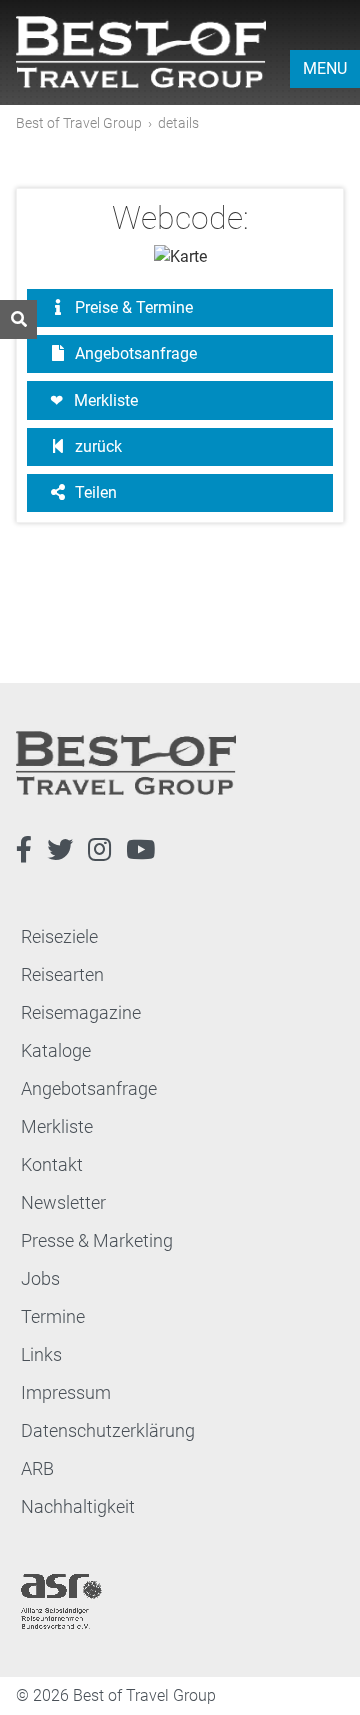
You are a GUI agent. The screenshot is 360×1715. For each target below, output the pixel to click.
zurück (96, 446)
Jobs (40, 1278)
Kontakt (52, 1164)
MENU (325, 68)
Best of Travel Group (79, 123)
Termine (53, 1316)
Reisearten (62, 974)
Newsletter (63, 1202)
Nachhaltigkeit (78, 1506)
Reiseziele (59, 936)
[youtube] (140, 850)
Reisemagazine (81, 1012)
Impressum (66, 1392)
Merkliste (106, 400)
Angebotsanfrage (134, 353)
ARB (37, 1468)
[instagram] (99, 850)
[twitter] (60, 850)
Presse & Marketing (97, 1240)
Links (41, 1354)
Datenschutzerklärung (108, 1430)
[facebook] (24, 850)
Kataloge (56, 1050)
